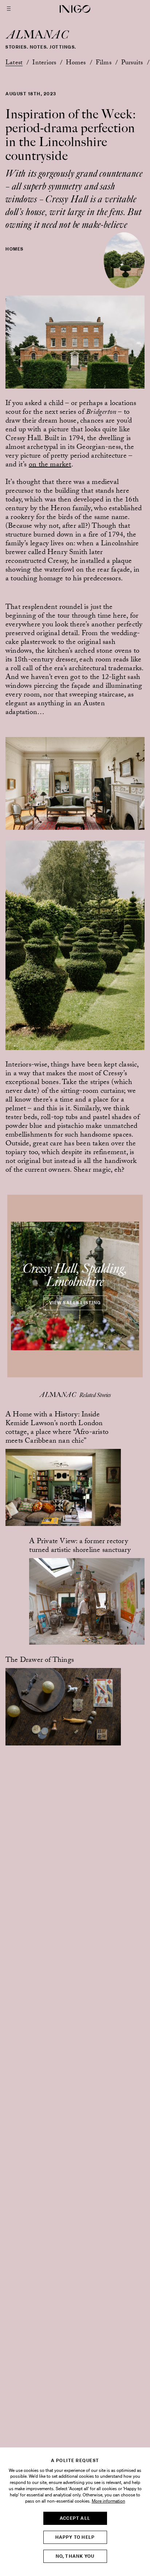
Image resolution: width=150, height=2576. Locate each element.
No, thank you (75, 2556)
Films (104, 63)
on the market (50, 465)
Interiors (44, 63)
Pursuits (132, 63)
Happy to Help (75, 2537)
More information (108, 2501)
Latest (14, 63)
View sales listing (75, 1303)
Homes (76, 63)
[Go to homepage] (75, 9)
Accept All (75, 2518)
